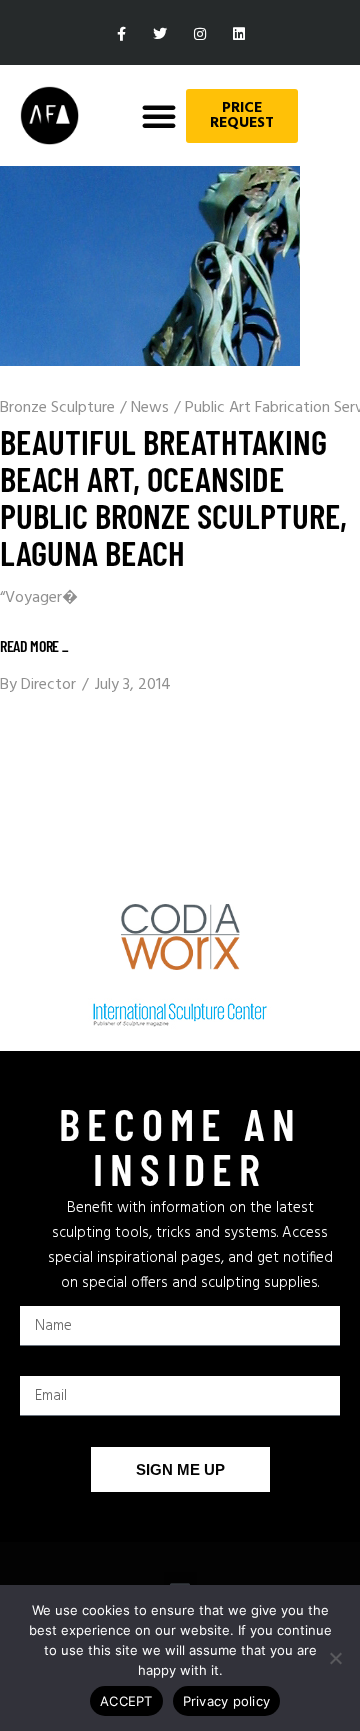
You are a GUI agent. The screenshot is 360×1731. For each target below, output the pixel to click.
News (150, 408)
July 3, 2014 (133, 685)
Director (48, 685)
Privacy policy (227, 1701)
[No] (335, 1658)
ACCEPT (126, 1701)
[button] (159, 116)
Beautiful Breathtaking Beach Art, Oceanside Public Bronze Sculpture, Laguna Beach (173, 496)
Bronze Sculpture (57, 408)
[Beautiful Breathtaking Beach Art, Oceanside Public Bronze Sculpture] (150, 266)
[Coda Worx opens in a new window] (180, 937)
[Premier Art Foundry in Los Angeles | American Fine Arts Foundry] (49, 115)
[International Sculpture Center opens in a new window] (180, 1015)
